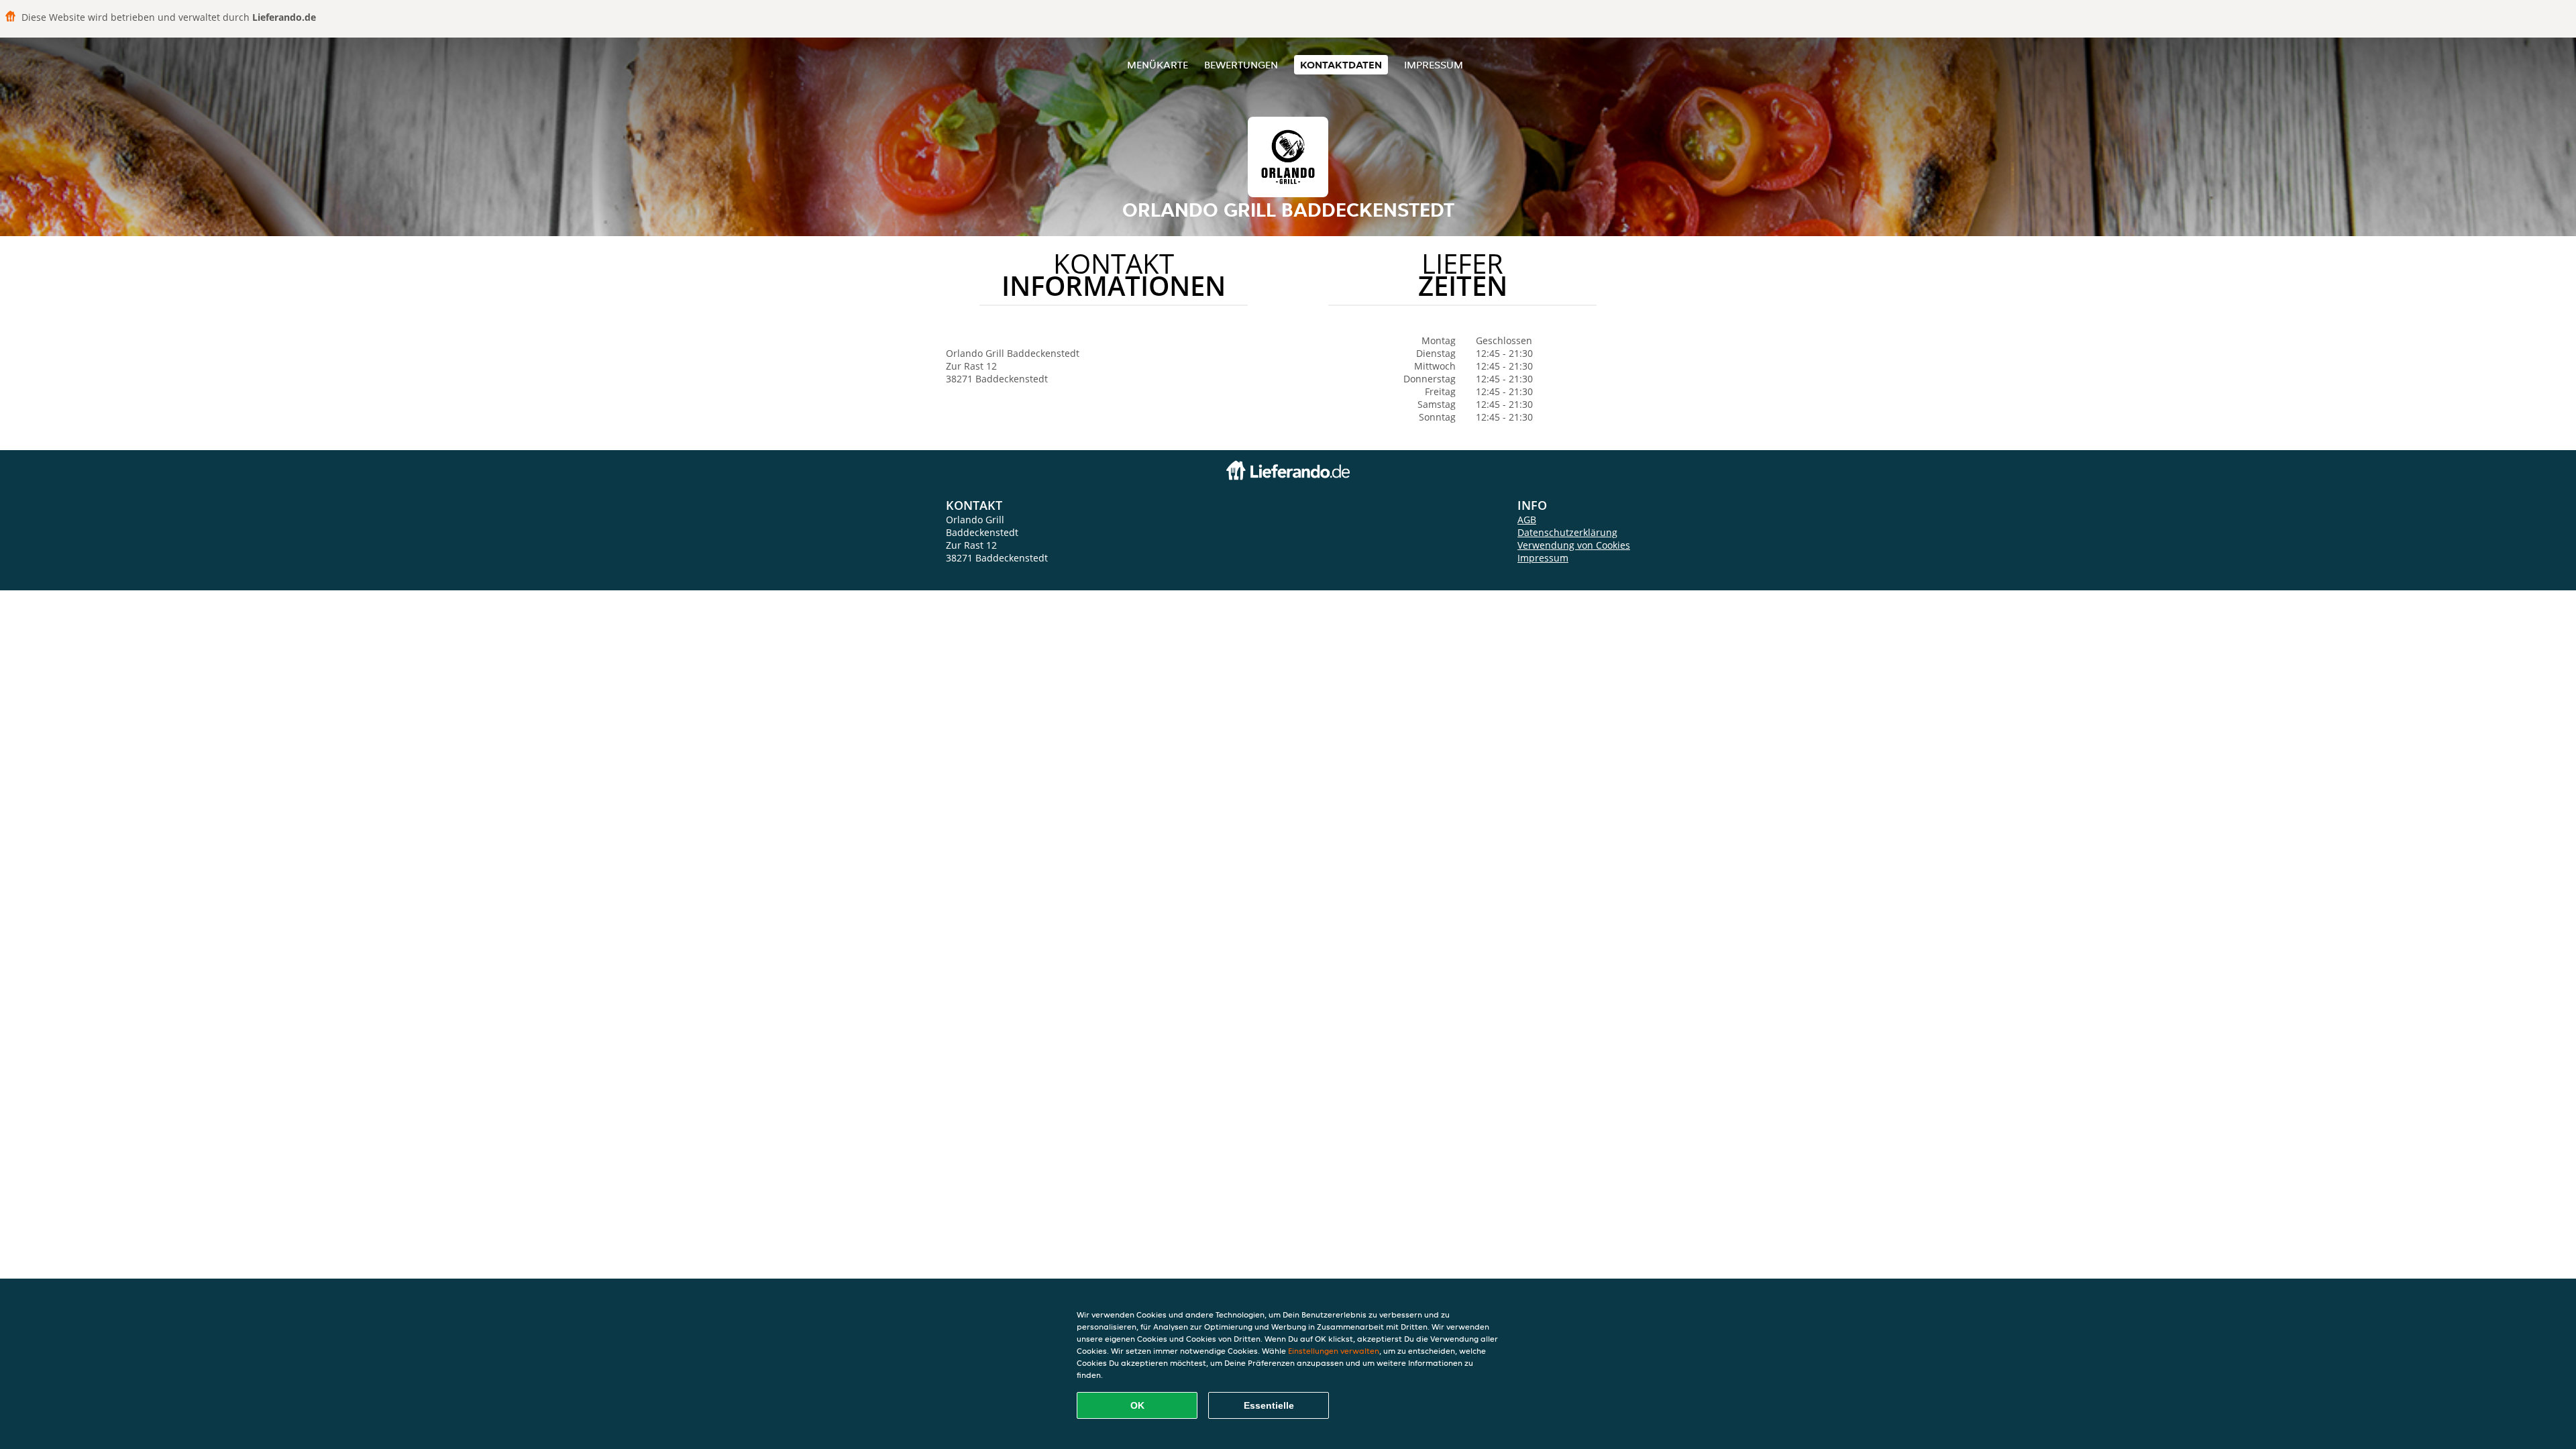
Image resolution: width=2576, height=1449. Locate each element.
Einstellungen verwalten (1334, 1351)
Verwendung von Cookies (1574, 545)
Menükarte (1158, 65)
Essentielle (1269, 1405)
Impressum (1434, 65)
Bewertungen (1241, 65)
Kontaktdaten (1341, 65)
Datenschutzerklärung (1567, 532)
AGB (1527, 520)
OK (1137, 1405)
